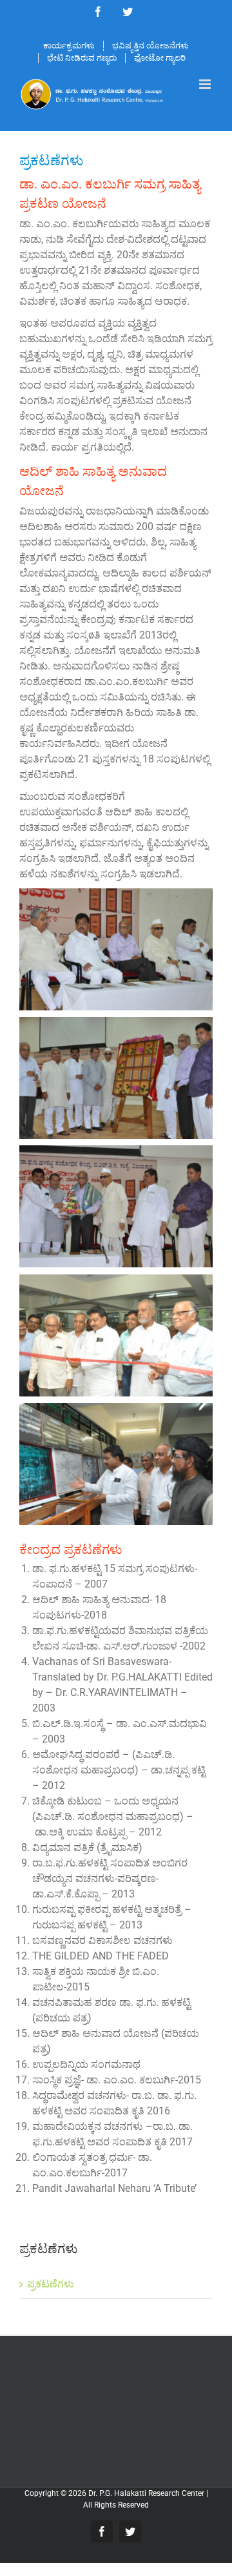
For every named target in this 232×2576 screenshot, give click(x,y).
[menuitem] (69, 46)
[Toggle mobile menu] (206, 84)
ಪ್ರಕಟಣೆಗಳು (51, 2284)
